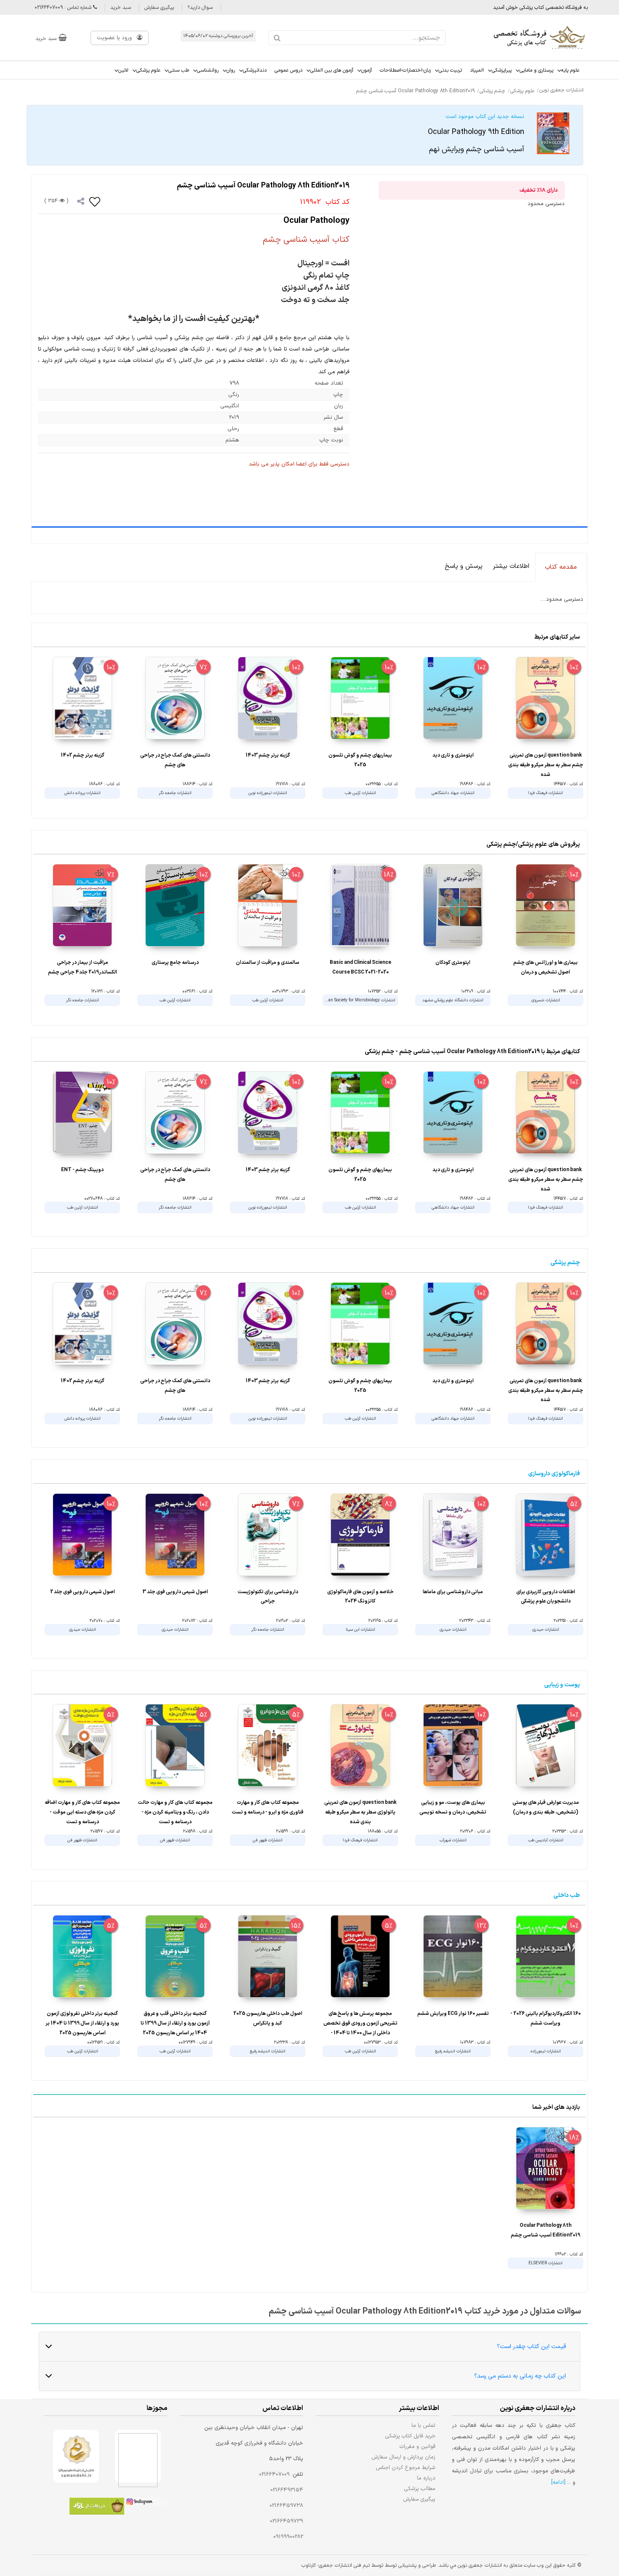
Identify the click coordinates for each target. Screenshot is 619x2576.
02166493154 (287, 2490)
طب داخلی (567, 1895)
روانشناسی (208, 70)
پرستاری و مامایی (536, 70)
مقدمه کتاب (561, 567)
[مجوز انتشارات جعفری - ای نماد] (138, 2456)
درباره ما (426, 2478)
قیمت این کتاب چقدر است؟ (531, 2347)
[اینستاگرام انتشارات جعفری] (146, 2503)
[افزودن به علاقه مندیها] (95, 201)
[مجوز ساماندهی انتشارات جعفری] (76, 2456)
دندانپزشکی (255, 70)
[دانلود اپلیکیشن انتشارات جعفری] (97, 2508)
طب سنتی (179, 70)
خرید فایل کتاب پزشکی (410, 2436)
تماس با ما (423, 2425)
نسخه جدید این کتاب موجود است (476, 134)
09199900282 (288, 2537)
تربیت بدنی (450, 70)
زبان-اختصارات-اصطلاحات (405, 70)
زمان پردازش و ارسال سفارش (403, 2457)
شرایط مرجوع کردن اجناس (406, 2468)
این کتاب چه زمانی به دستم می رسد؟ (520, 2376)
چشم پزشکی (565, 1263)
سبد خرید (121, 8)
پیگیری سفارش (159, 8)
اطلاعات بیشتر (511, 566)
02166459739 (287, 2521)
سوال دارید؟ (200, 8)
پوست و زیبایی (562, 1685)
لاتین (123, 70)
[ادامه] (558, 2482)
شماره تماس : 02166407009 (64, 8)
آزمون (367, 70)
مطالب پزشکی (420, 2489)
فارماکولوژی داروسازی (554, 1474)
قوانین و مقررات (418, 2446)
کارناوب (309, 2565)
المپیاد (477, 70)
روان (231, 70)
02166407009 (274, 2474)
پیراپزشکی (502, 70)
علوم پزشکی (148, 70)
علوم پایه (570, 70)
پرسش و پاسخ (464, 566)
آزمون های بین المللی (332, 70)
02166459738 (286, 2506)
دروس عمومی (288, 70)
